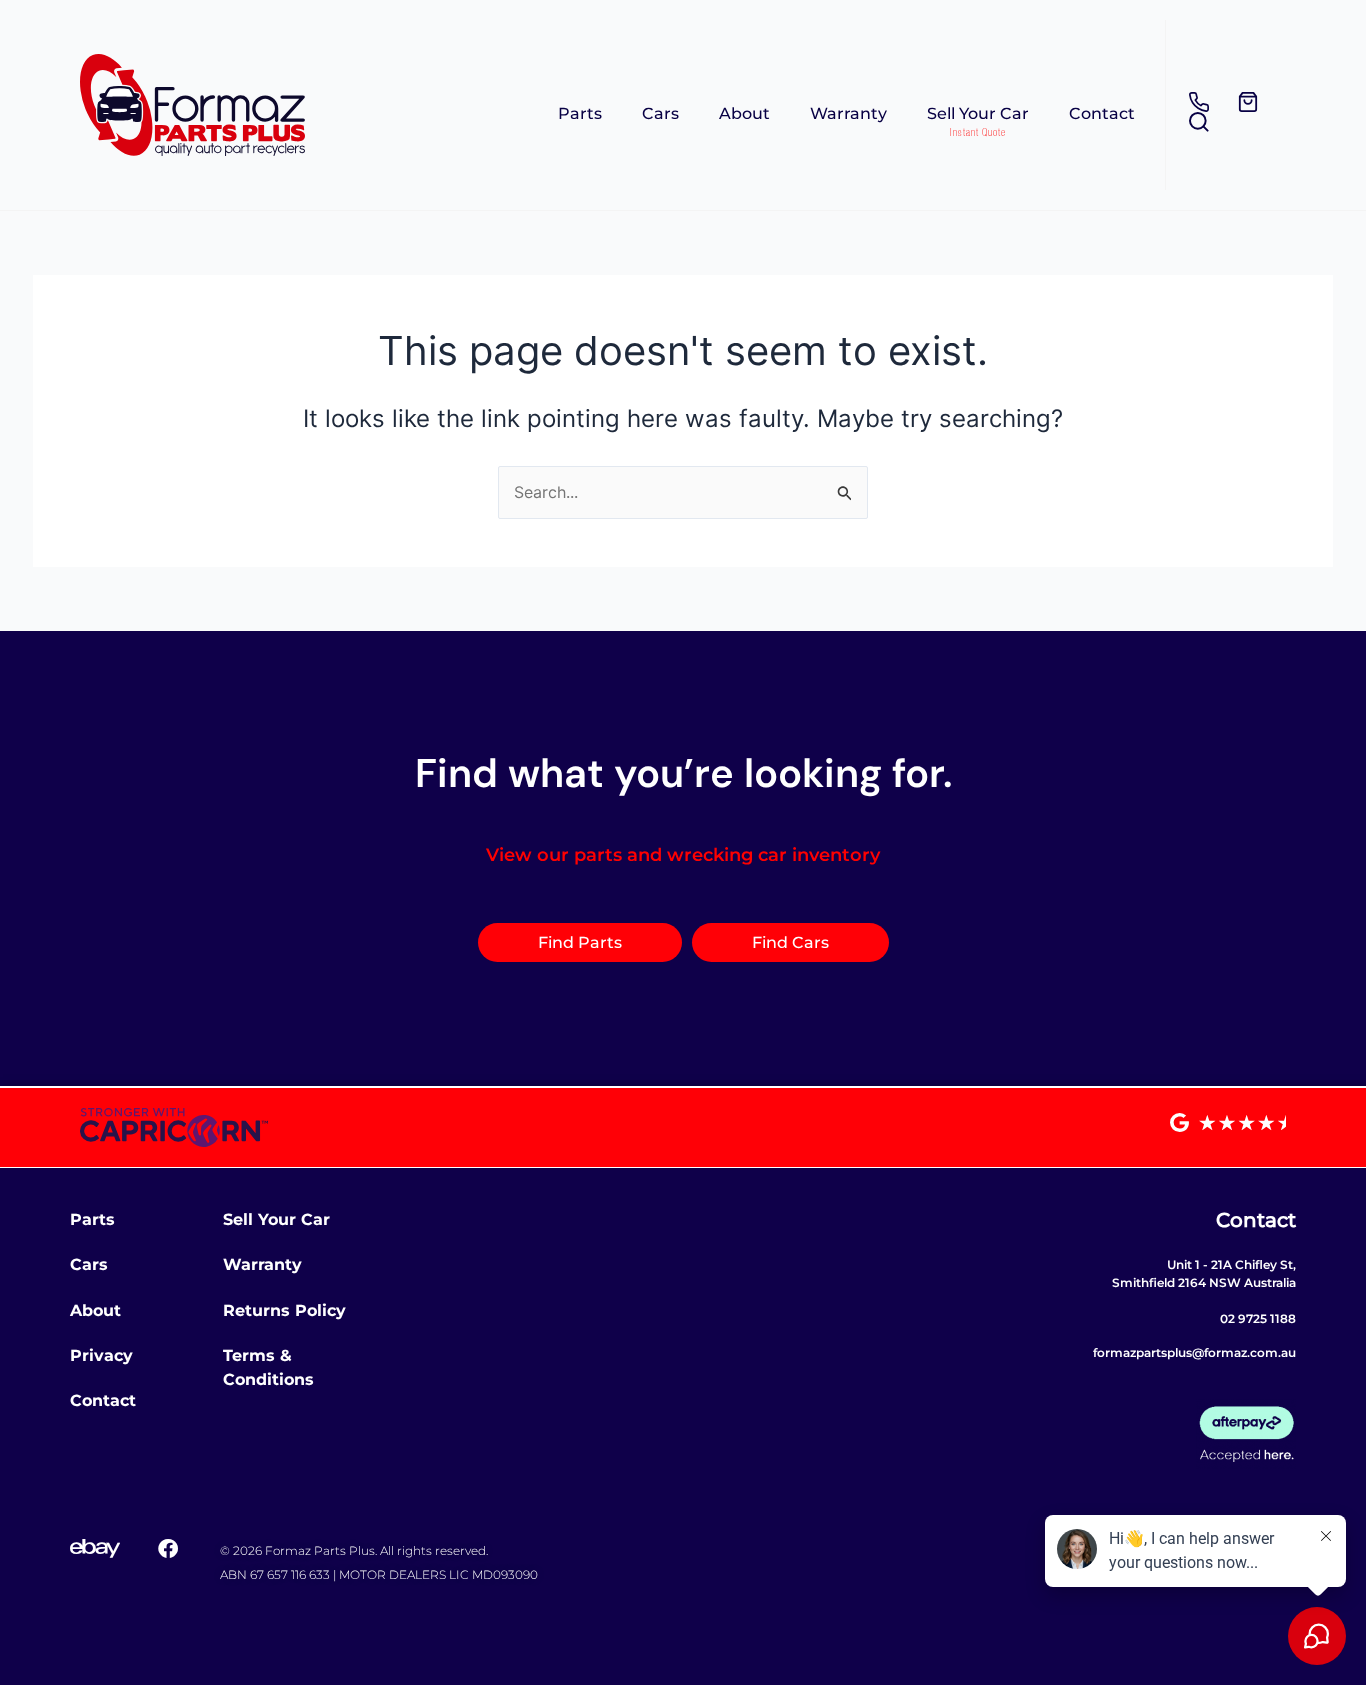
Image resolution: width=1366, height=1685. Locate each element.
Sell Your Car (978, 113)
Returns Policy (284, 1310)
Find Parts (580, 942)
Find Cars (790, 942)
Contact (1102, 113)
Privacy (101, 1355)
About (744, 113)
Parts (580, 113)
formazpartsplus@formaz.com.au (1194, 1352)
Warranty (848, 113)
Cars (660, 113)
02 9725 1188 (1258, 1318)
